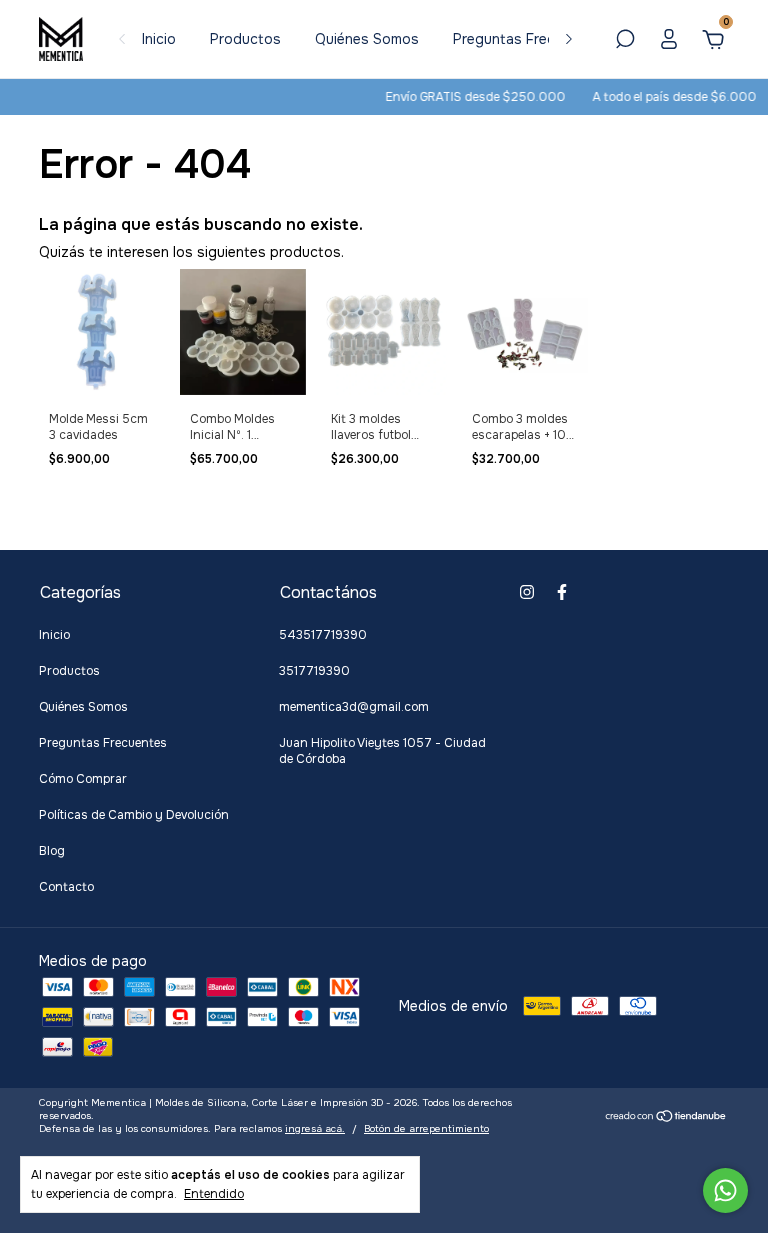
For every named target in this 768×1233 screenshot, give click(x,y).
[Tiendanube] (666, 1118)
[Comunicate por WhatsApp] (725, 1190)
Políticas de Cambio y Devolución (134, 815)
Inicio (159, 39)
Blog (52, 851)
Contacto (66, 887)
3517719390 (314, 671)
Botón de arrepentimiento (426, 1128)
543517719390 (323, 635)
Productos (245, 39)
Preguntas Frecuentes (527, 39)
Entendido (214, 1194)
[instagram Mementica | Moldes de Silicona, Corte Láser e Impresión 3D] (527, 592)
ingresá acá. (315, 1128)
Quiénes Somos (367, 39)
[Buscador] (625, 42)
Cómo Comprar (83, 779)
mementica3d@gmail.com (354, 707)
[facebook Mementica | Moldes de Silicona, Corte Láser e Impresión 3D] (562, 592)
